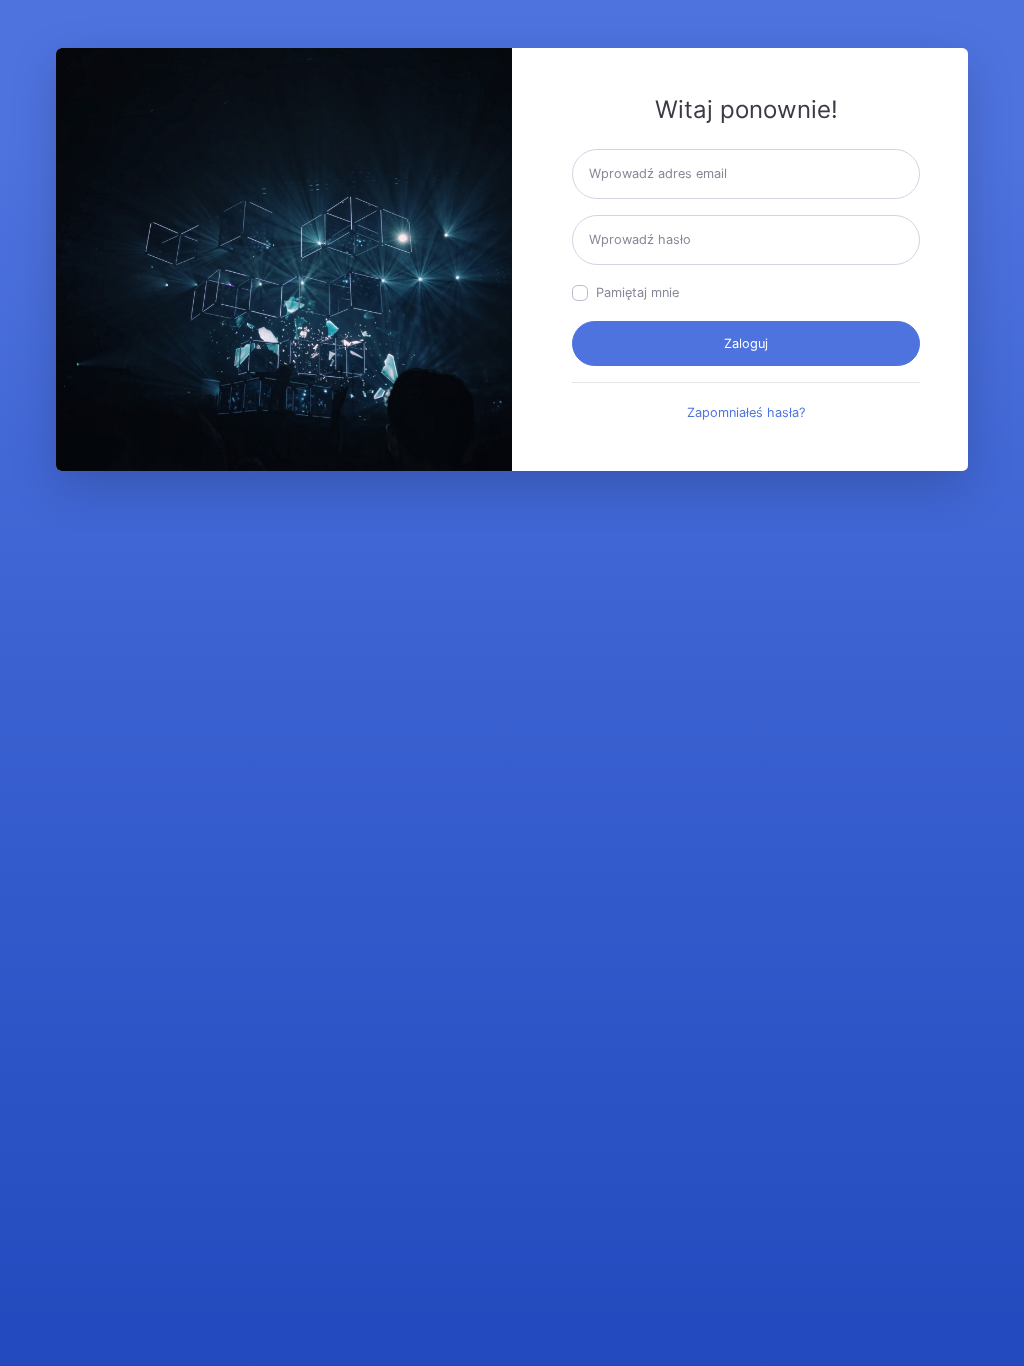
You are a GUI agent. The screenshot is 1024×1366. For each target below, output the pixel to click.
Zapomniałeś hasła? (746, 412)
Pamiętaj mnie (637, 292)
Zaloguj (746, 343)
